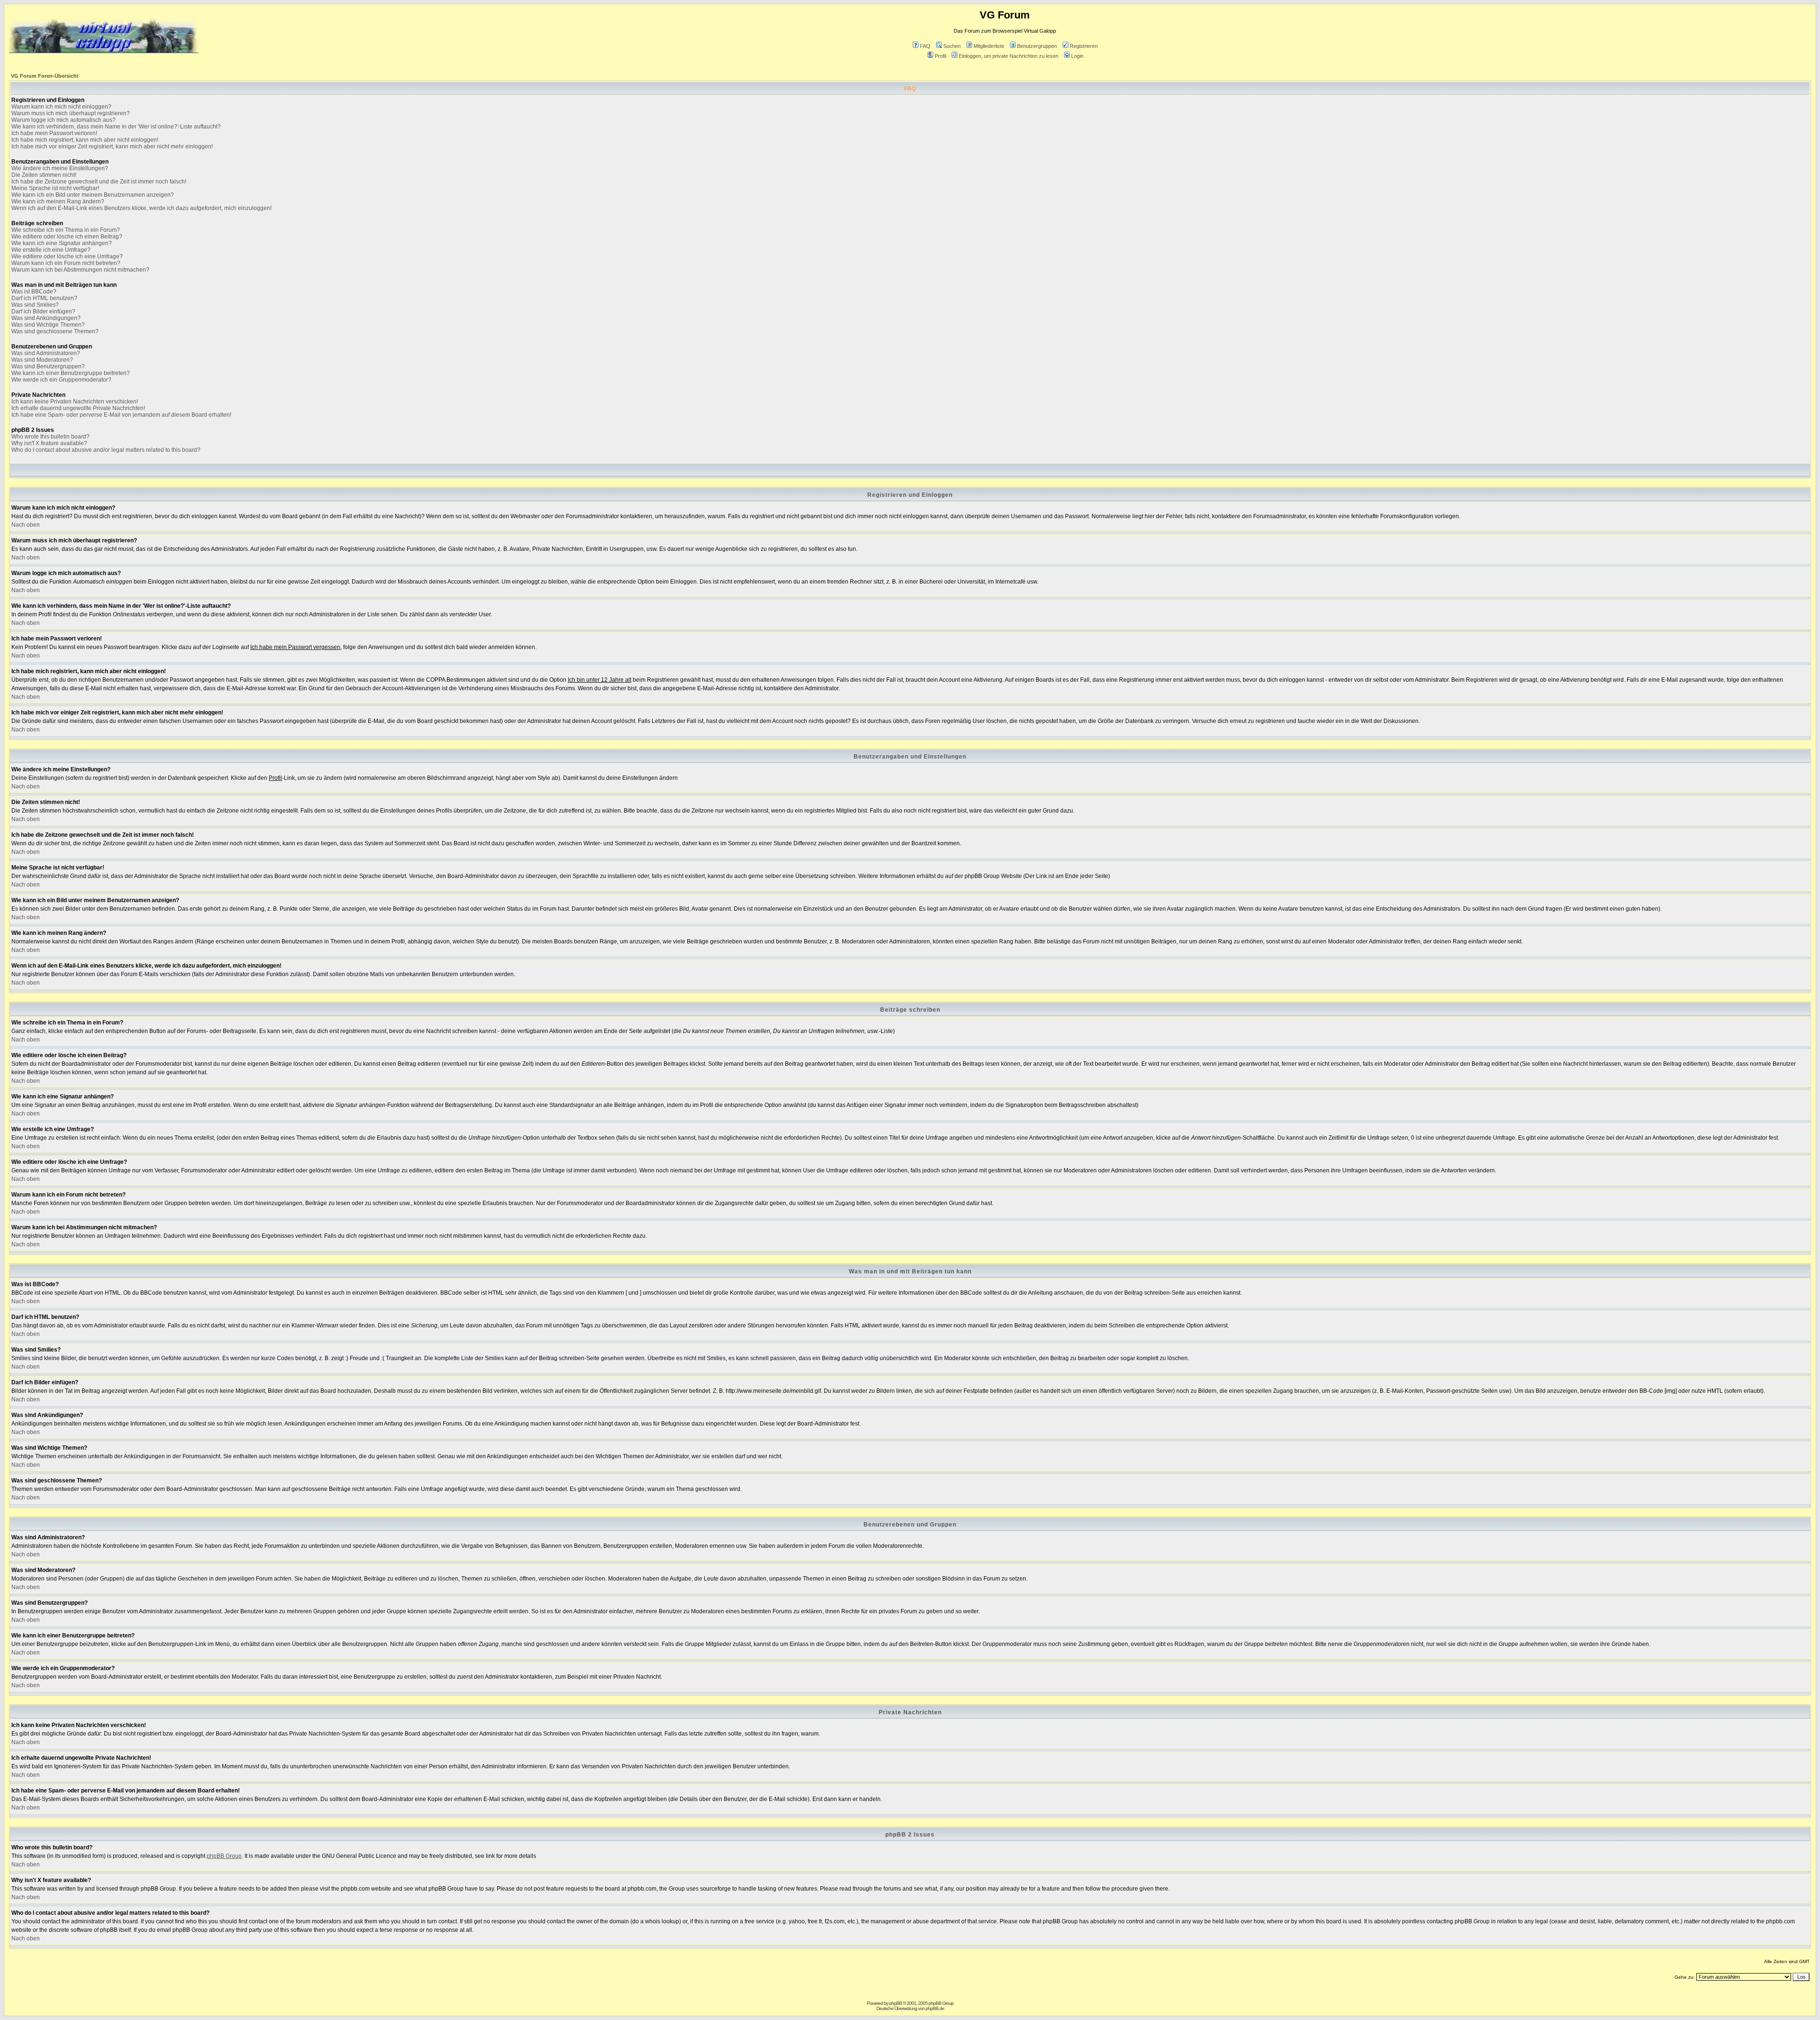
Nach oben (26, 525)
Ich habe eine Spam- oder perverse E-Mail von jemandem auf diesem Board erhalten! (121, 415)
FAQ (925, 46)
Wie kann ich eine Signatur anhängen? (62, 243)
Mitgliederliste (989, 46)
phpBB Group (224, 1856)
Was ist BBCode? (34, 292)
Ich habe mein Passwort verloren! (54, 133)
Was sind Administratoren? (46, 353)
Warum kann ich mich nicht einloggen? (61, 107)
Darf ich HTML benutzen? (44, 298)
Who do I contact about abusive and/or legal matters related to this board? (106, 450)
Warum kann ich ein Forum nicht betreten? (66, 263)
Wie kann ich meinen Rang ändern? (58, 201)
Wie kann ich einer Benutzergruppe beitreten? (71, 373)
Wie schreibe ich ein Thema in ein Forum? (66, 230)
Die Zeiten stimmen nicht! (44, 175)
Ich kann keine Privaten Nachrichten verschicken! (75, 402)
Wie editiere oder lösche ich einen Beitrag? (67, 237)
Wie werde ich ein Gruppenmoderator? (61, 380)
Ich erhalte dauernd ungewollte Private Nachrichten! (78, 408)
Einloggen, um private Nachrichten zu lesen (1009, 56)
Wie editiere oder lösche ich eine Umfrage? (67, 256)
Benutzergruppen (1037, 46)
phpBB (896, 2003)
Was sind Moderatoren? (42, 360)
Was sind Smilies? (35, 305)
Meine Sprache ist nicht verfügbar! (55, 188)
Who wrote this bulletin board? (50, 437)
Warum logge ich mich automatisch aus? (64, 120)
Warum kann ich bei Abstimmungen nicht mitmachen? (80, 270)
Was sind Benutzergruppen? (48, 366)
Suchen (952, 46)
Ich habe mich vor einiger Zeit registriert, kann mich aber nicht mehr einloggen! (112, 146)
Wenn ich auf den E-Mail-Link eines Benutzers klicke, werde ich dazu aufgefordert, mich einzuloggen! (141, 208)
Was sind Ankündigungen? (46, 318)
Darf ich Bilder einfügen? (43, 311)
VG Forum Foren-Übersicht (45, 76)
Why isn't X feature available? (49, 443)
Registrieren (1084, 46)
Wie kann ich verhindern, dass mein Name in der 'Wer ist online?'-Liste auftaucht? (116, 127)
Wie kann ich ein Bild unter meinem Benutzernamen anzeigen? (93, 195)
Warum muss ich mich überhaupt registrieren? (71, 113)
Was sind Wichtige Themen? (48, 325)
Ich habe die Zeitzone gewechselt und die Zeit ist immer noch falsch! (99, 182)
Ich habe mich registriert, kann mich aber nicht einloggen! (85, 140)
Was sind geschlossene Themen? (55, 331)
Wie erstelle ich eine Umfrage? (51, 250)
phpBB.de (935, 2008)
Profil (940, 56)
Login (1077, 56)
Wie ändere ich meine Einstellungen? (60, 168)
